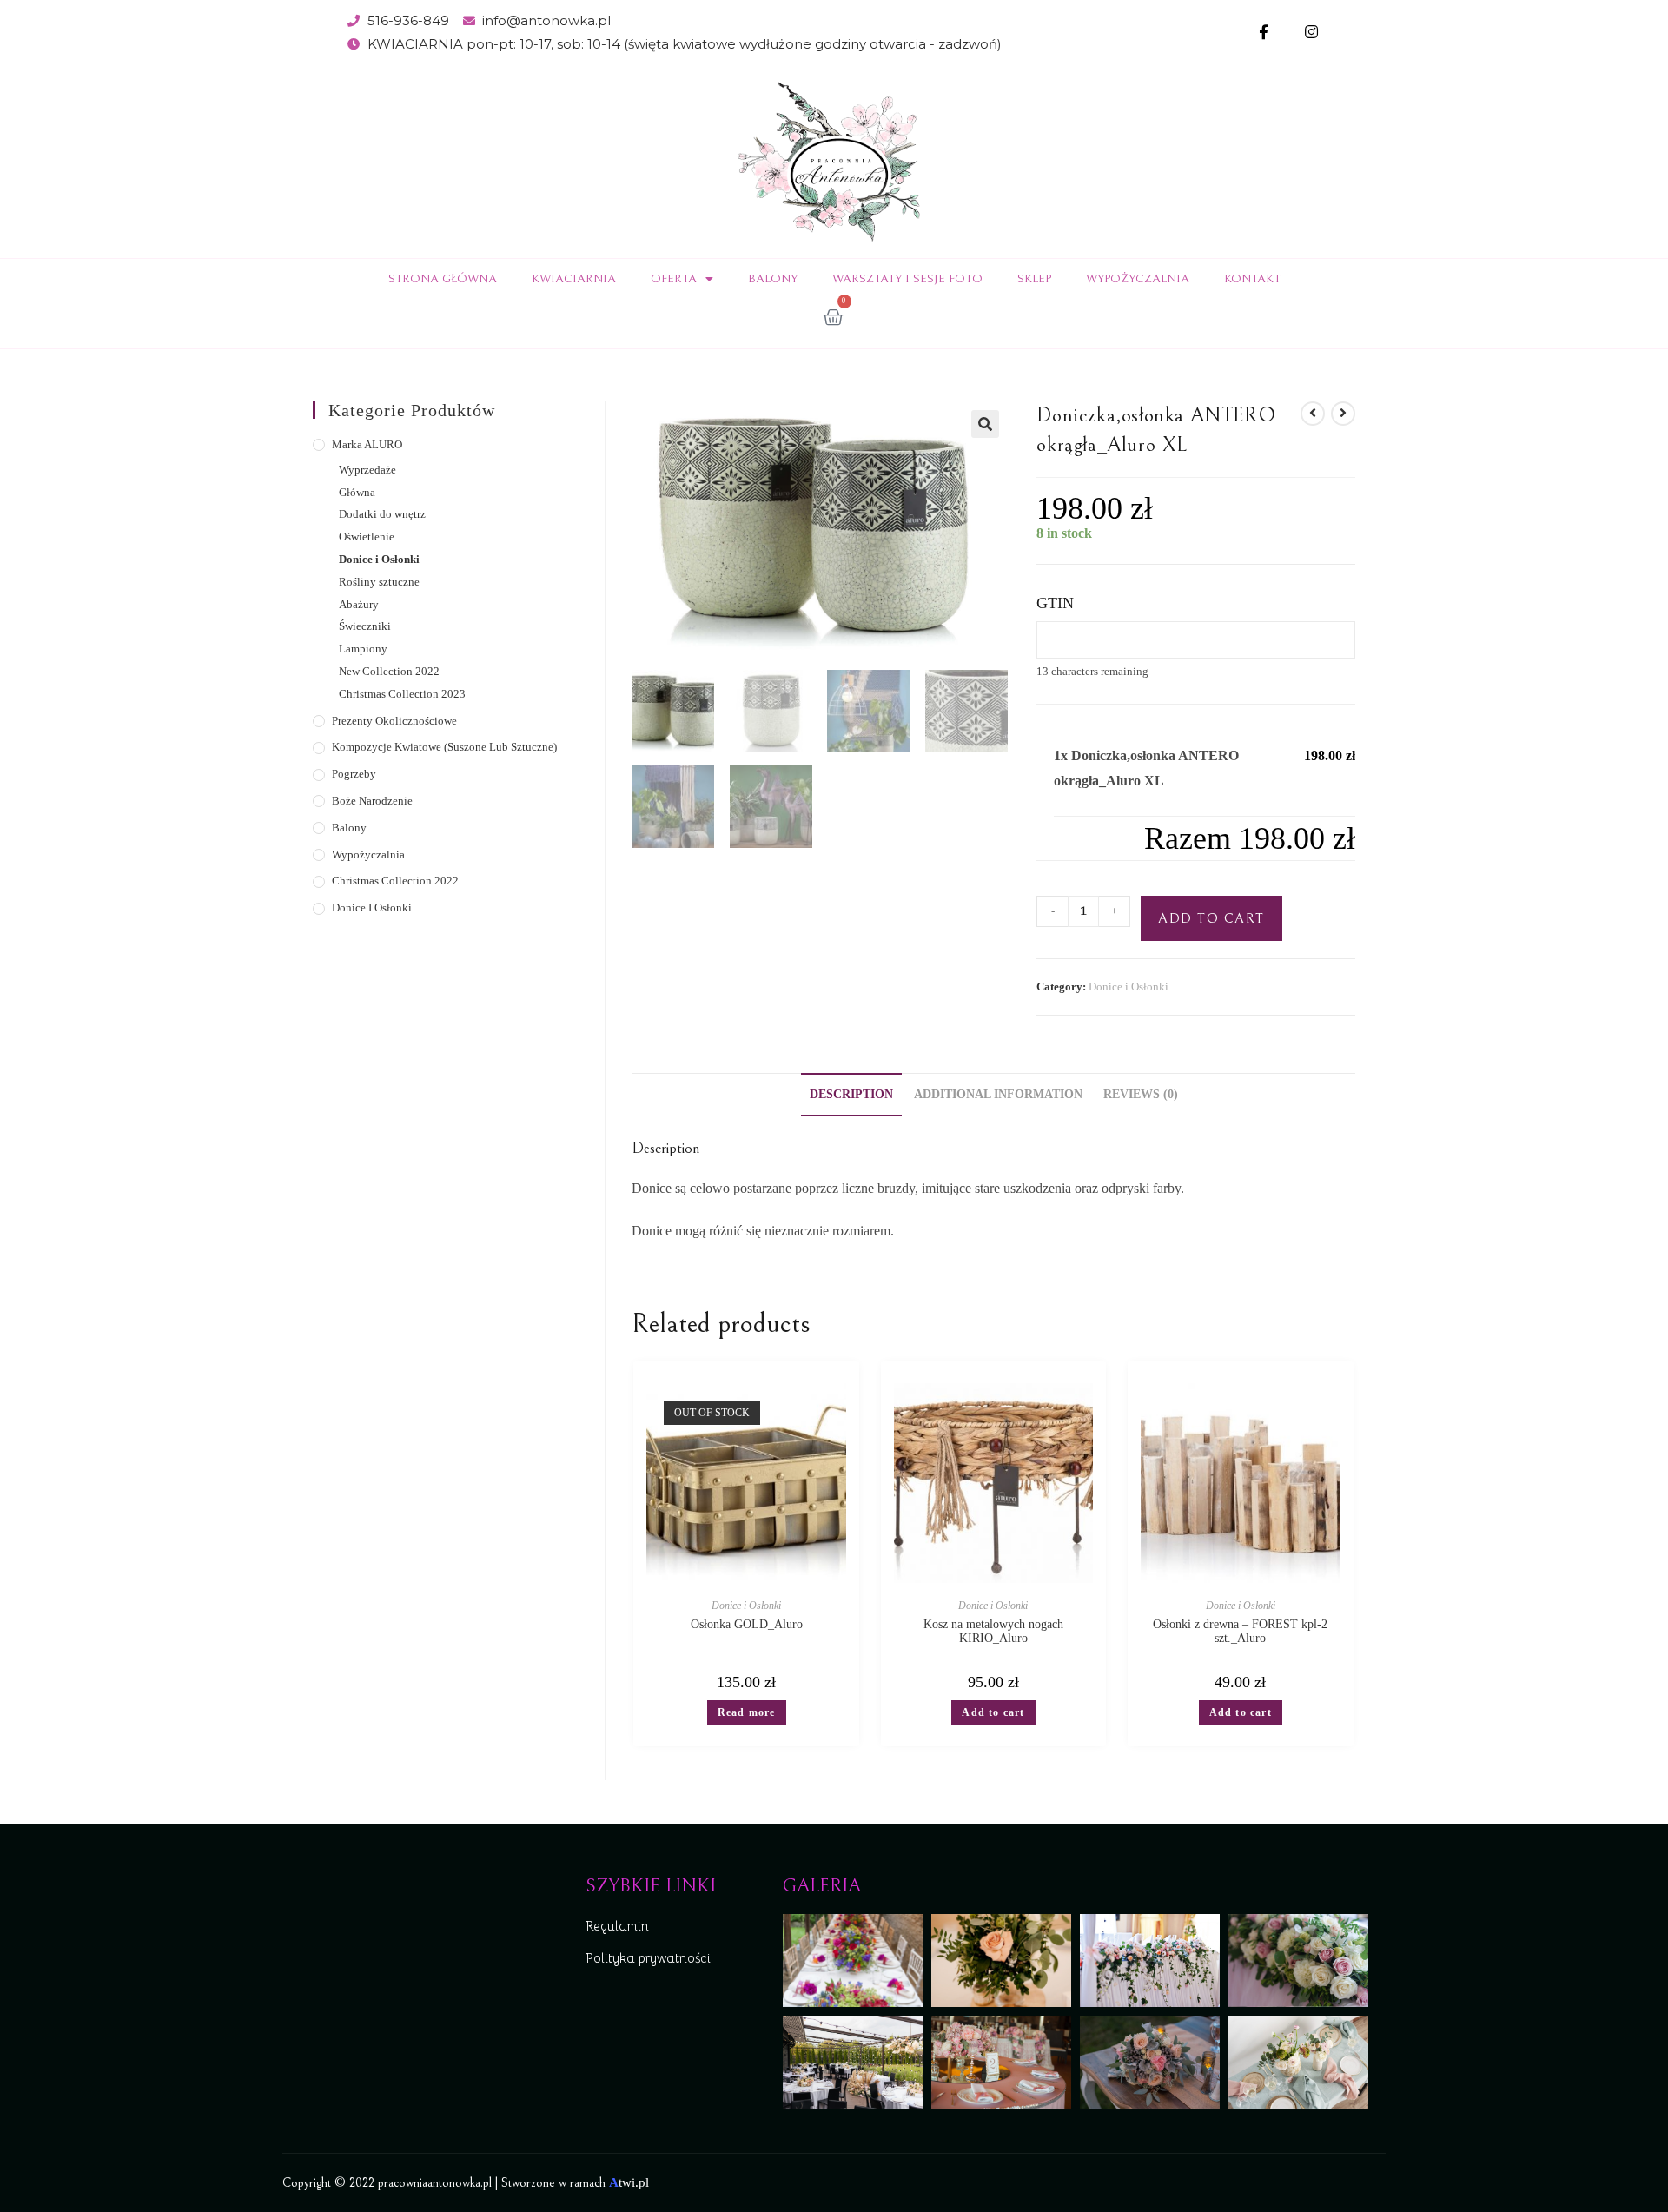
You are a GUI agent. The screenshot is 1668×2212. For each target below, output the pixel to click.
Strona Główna (443, 279)
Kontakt (1252, 279)
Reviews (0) (1141, 1094)
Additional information (998, 1094)
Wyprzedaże (367, 470)
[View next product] (1343, 414)
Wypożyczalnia (1138, 279)
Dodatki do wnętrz (382, 514)
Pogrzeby (354, 774)
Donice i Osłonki (1129, 987)
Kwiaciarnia (574, 279)
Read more (747, 1712)
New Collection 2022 (389, 671)
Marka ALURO (367, 444)
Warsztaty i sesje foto (907, 279)
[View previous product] (1313, 414)
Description (851, 1094)
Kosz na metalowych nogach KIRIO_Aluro (993, 1631)
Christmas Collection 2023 (402, 694)
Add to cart (1211, 918)
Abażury (359, 604)
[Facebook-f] (1264, 33)
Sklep (1034, 279)
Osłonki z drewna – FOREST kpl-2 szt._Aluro (1240, 1631)
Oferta (674, 279)
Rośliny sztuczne (379, 582)
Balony (773, 279)
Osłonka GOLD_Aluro (747, 1624)
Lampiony (363, 649)
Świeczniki (365, 626)
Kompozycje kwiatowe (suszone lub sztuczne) (444, 747)
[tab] (851, 1095)
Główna (357, 492)
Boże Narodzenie (372, 801)
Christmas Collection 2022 (395, 881)
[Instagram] (1311, 33)
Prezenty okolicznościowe (394, 721)
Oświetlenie (367, 536)
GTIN (1055, 603)
